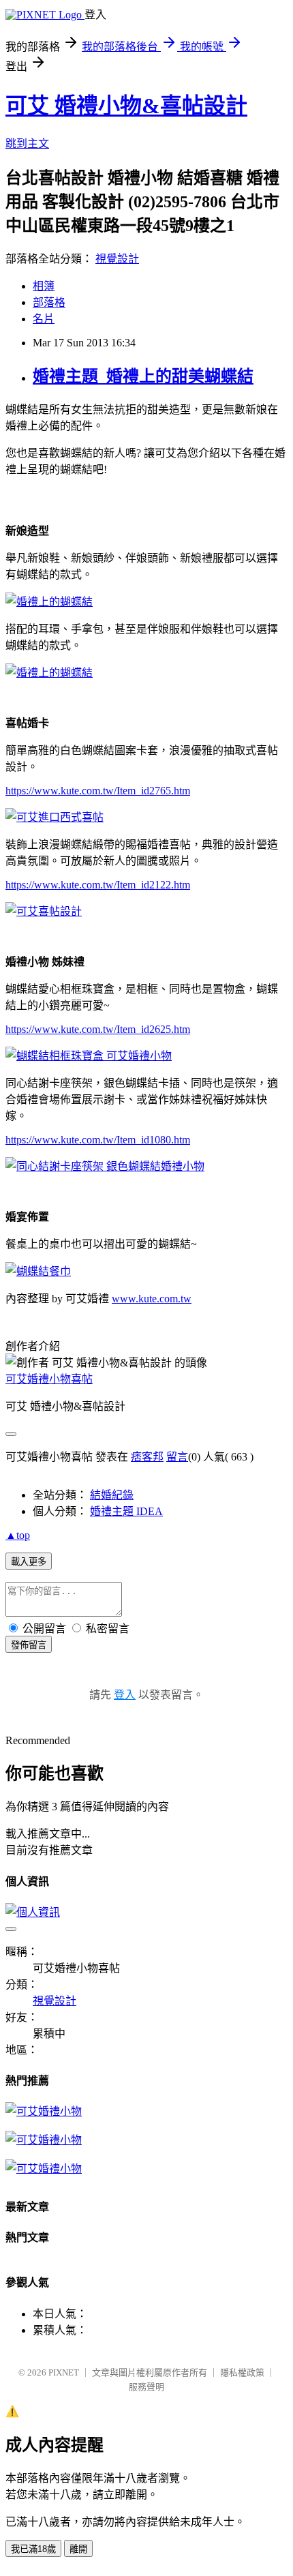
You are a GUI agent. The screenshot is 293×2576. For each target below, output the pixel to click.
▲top (18, 1535)
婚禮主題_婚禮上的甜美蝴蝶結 (143, 376)
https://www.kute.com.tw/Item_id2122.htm (98, 885)
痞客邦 (147, 1457)
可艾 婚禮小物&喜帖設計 (126, 106)
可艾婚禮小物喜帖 (49, 1379)
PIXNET (64, 2372)
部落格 (49, 302)
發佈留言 (29, 1645)
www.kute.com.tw (152, 1299)
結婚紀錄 (112, 1495)
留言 (177, 1457)
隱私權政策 (242, 2372)
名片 (44, 319)
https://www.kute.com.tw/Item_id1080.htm (98, 1140)
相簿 (44, 286)
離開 (78, 2549)
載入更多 (29, 1562)
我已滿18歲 (33, 2549)
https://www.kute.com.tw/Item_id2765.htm (98, 791)
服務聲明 (146, 2387)
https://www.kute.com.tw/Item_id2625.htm (98, 1029)
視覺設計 (117, 259)
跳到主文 (27, 144)
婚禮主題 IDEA (126, 1511)
